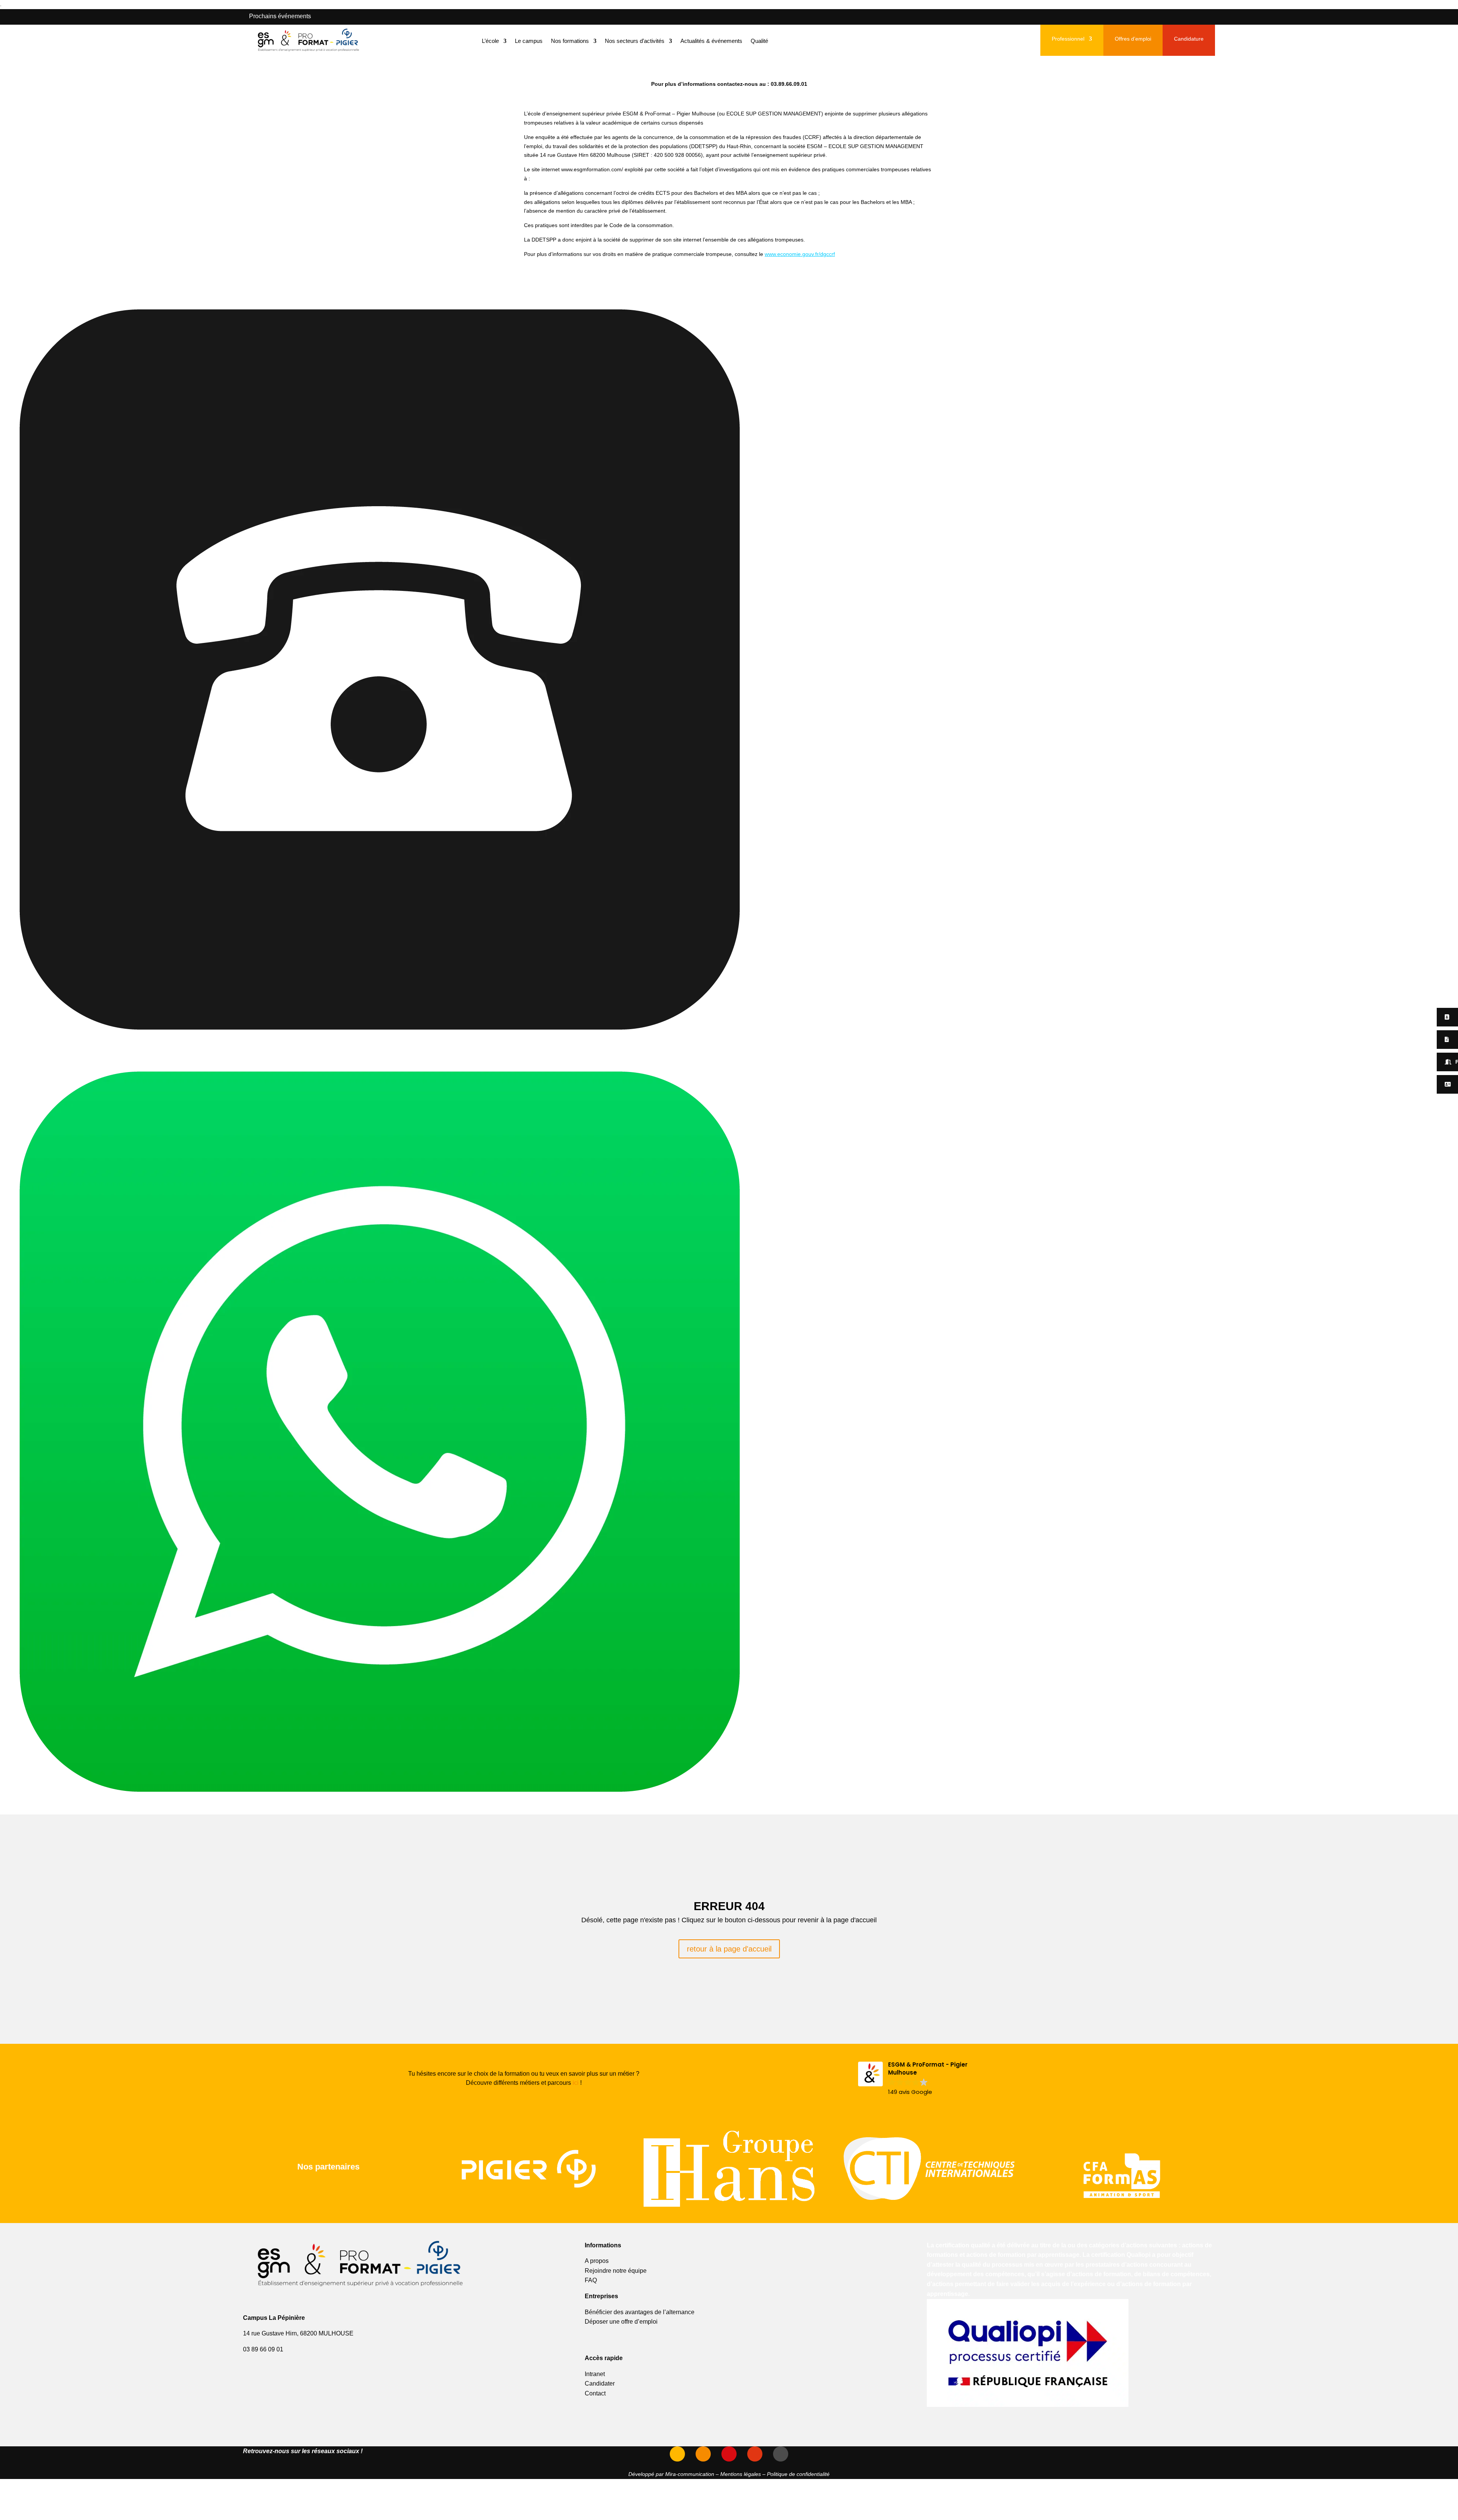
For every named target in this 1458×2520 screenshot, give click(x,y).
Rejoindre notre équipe (616, 2271)
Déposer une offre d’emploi (621, 2322)
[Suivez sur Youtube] (677, 2454)
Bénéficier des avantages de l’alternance (640, 2312)
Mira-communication (690, 2474)
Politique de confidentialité (798, 2474)
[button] (924, 2079)
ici (576, 2083)
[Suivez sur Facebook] (755, 2454)
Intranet (595, 2374)
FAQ (591, 2280)
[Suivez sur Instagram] (703, 2454)
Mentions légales (741, 2474)
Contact (595, 2393)
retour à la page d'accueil (729, 1949)
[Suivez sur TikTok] (781, 2454)
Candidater (600, 2383)
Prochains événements (280, 16)
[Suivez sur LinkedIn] (729, 2454)
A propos (597, 2261)
